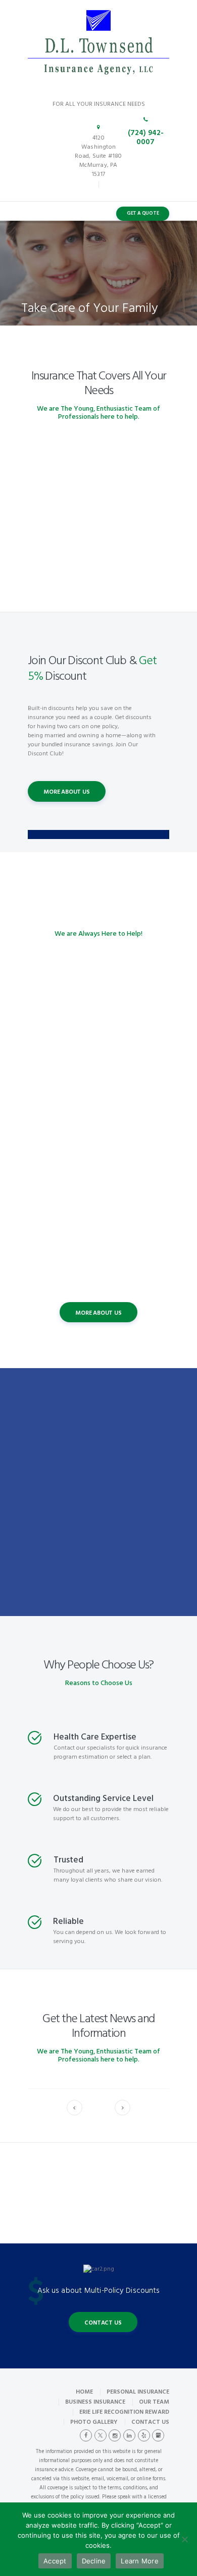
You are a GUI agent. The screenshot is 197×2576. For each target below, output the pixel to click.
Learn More (140, 2561)
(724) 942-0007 (146, 138)
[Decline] (184, 2539)
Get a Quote (143, 213)
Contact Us (103, 2323)
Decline (94, 2561)
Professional (98, 1177)
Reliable (68, 1922)
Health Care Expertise (95, 1737)
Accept (55, 2561)
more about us (66, 792)
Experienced (99, 1004)
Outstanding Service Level (103, 1799)
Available (99, 1264)
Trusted (98, 1090)
